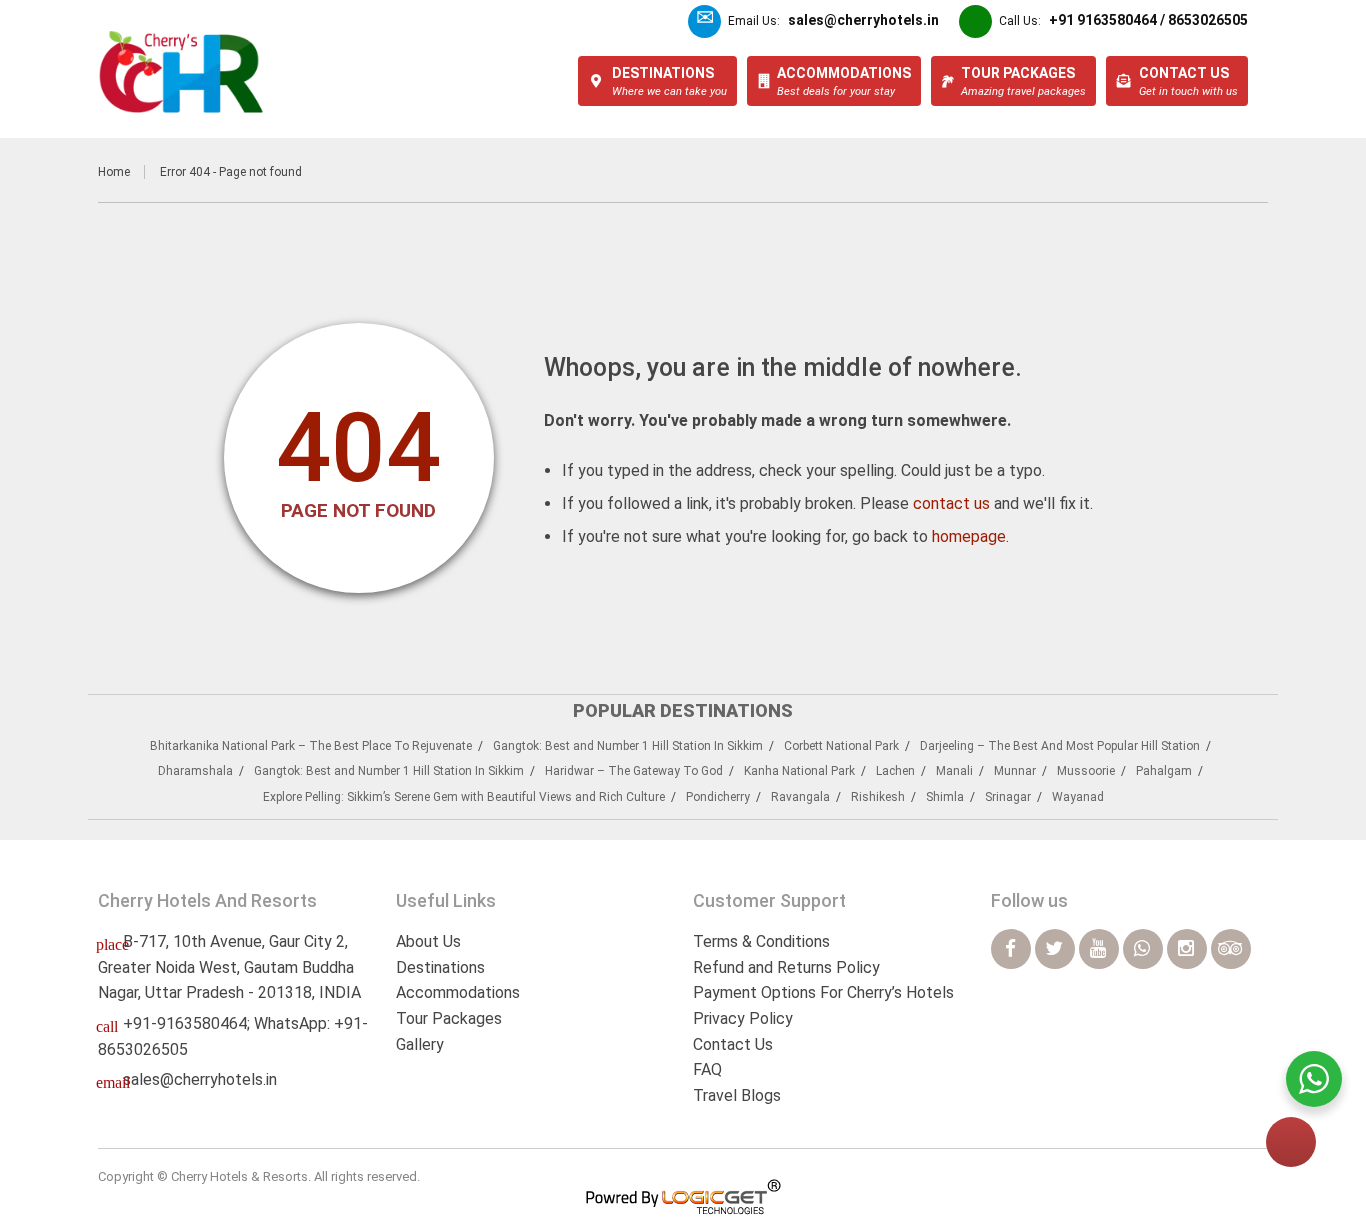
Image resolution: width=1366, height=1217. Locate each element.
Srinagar (1008, 797)
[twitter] (1055, 949)
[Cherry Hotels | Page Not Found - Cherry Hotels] (181, 72)
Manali (954, 771)
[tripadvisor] (1231, 949)
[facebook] (1011, 949)
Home (114, 172)
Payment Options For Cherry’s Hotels (823, 992)
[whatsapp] (1143, 949)
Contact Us (733, 1044)
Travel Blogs (737, 1095)
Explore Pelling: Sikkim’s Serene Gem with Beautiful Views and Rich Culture (464, 797)
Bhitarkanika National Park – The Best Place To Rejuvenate (311, 746)
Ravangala (800, 797)
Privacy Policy (743, 1018)
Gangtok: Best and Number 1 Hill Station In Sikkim (628, 746)
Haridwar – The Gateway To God (634, 771)
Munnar (1015, 771)
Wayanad (1078, 797)
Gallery (420, 1044)
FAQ (707, 1069)
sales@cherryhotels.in (200, 1079)
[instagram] (1187, 949)
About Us (428, 941)
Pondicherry (718, 797)
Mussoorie (1086, 771)
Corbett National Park (841, 746)
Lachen (895, 771)
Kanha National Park (799, 771)
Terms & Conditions (761, 941)
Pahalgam (1164, 771)
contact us (951, 503)
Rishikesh (878, 797)
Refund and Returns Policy (786, 967)
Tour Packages (449, 1018)
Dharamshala (195, 771)
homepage (969, 536)
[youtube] (1099, 949)
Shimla (945, 797)
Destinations (440, 967)
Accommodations (458, 992)
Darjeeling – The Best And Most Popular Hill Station (1060, 746)
